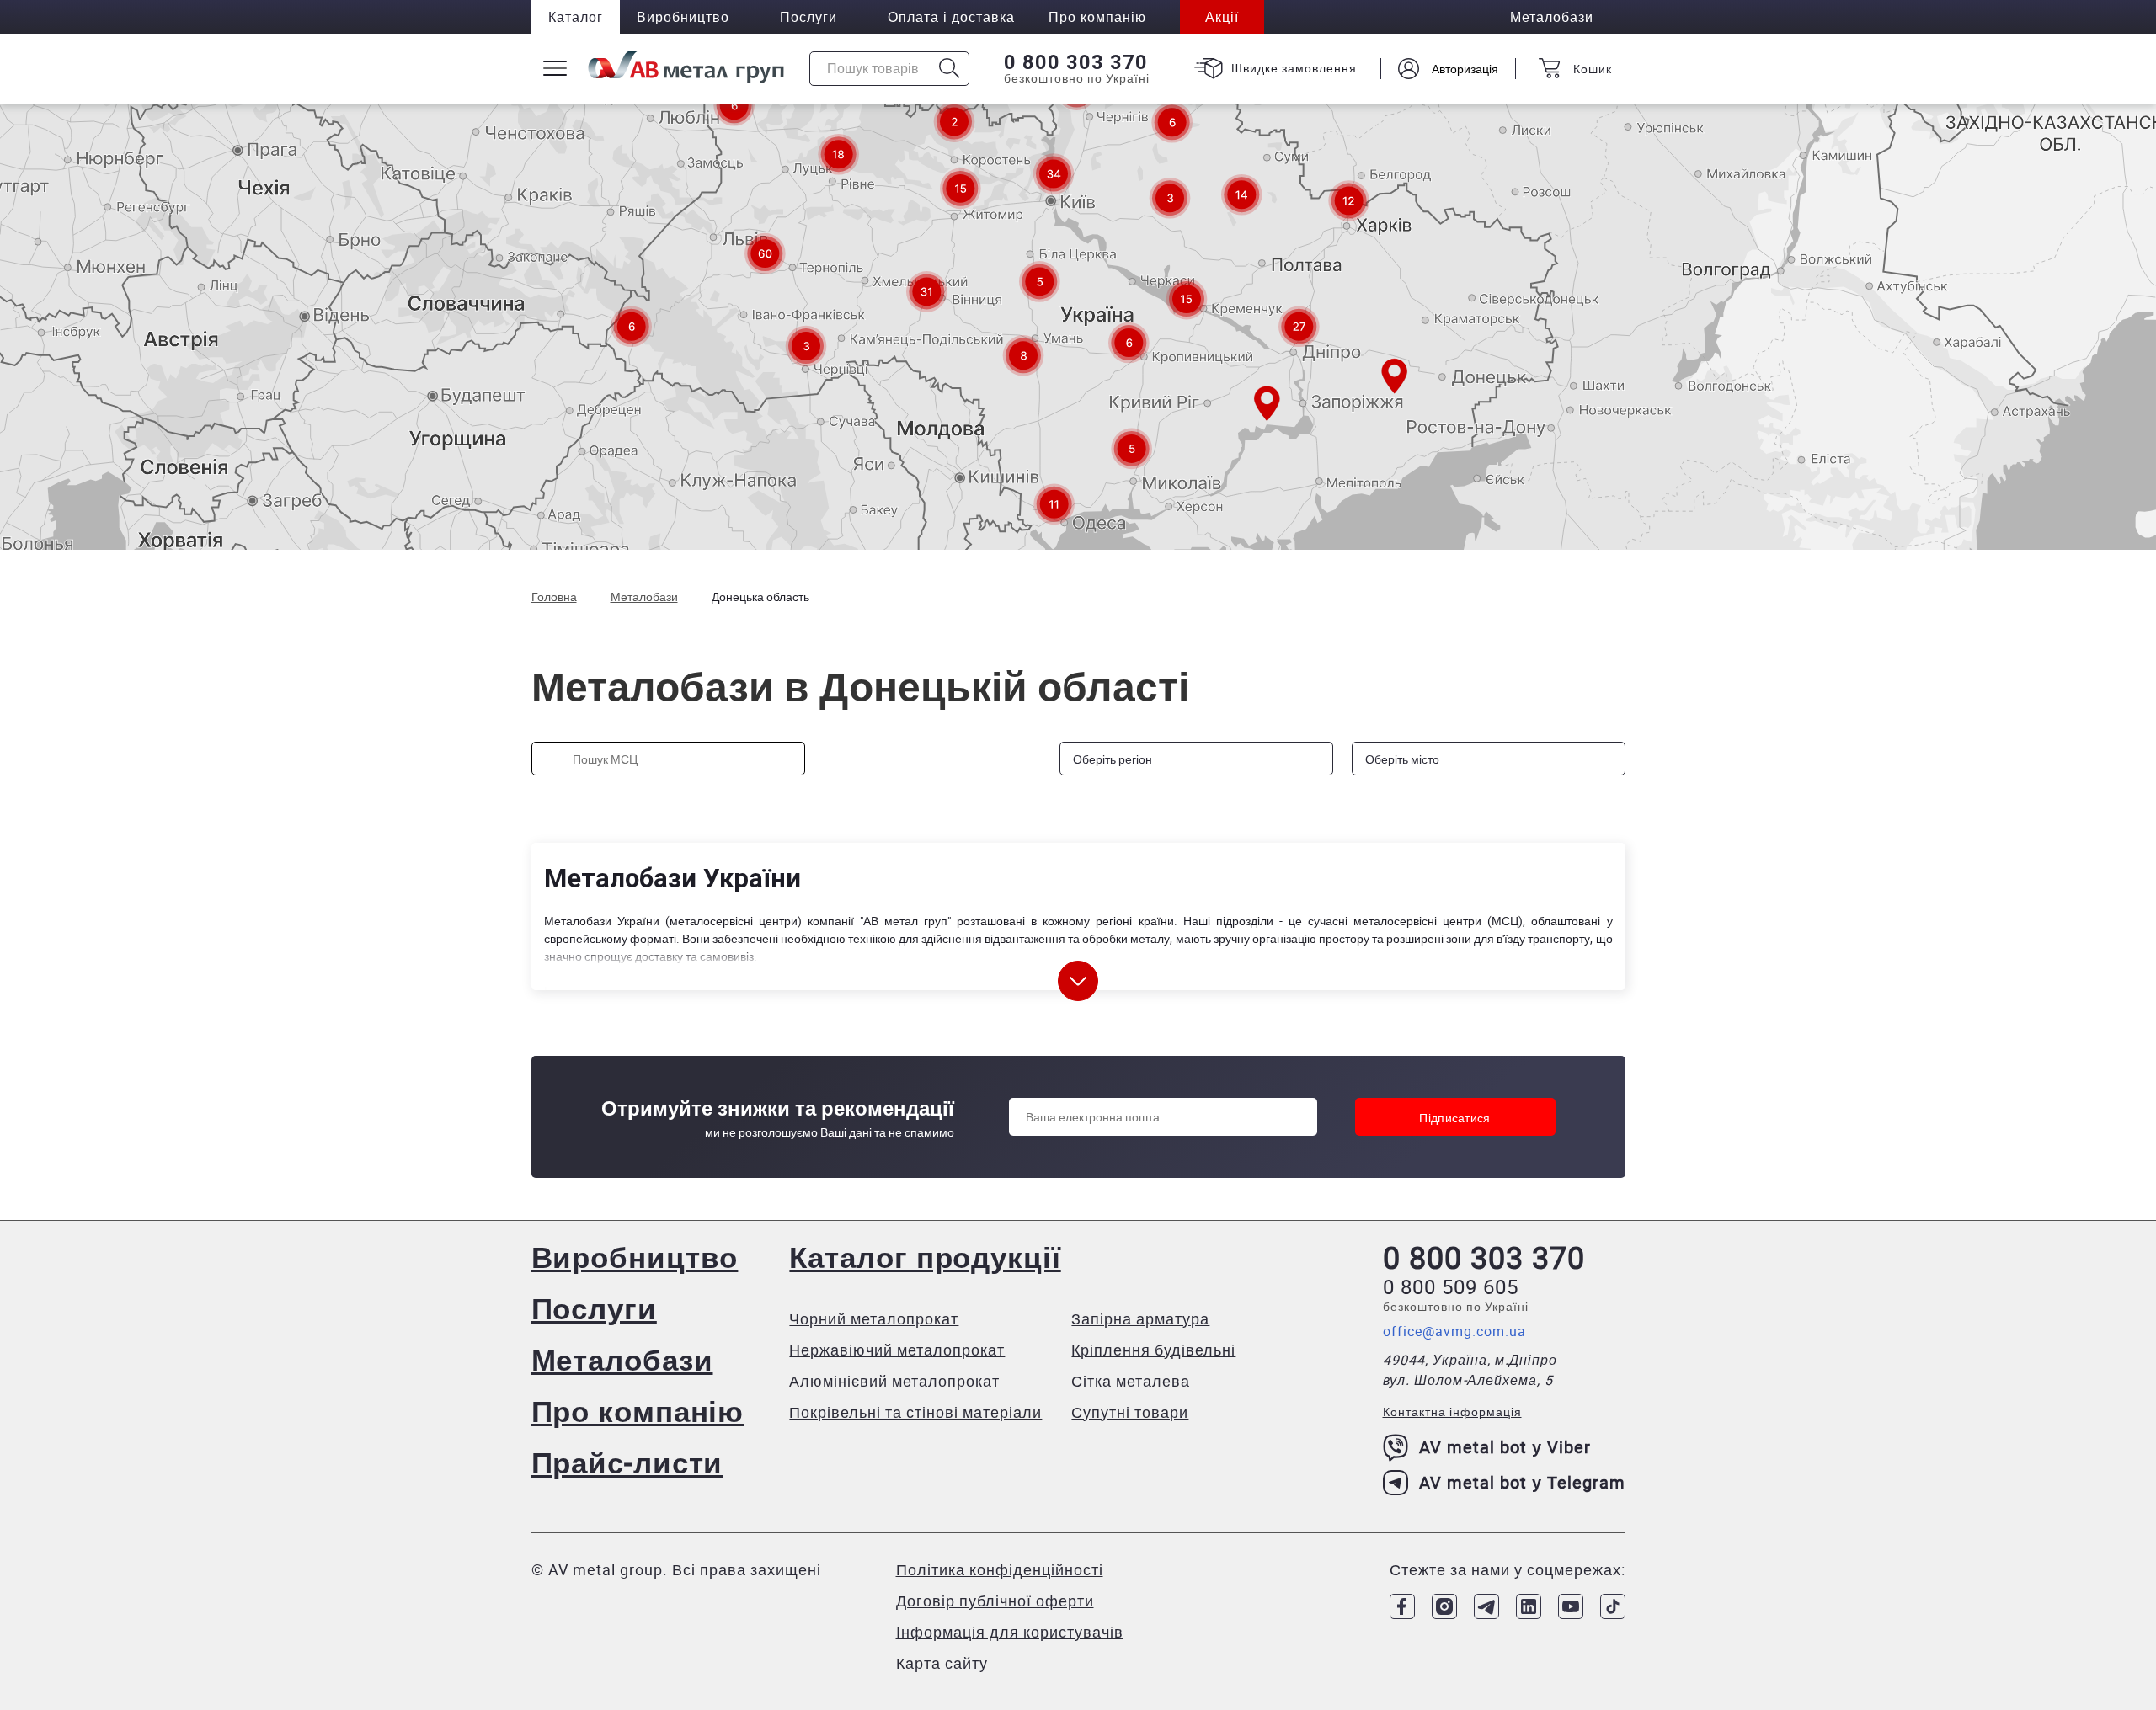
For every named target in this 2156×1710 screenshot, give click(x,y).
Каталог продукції (925, 1257)
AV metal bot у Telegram (1522, 1482)
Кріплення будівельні (1153, 1350)
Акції (1222, 17)
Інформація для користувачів (1010, 1632)
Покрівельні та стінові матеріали (915, 1412)
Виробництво (683, 17)
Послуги (808, 17)
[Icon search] (950, 69)
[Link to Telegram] (1486, 1606)
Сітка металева (1131, 1381)
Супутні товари (1130, 1412)
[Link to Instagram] (1444, 1606)
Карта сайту (942, 1663)
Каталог (576, 17)
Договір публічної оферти (995, 1601)
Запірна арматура (1140, 1318)
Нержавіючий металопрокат (897, 1350)
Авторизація (1465, 69)
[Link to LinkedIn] (1529, 1606)
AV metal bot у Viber (1505, 1447)
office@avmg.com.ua (1454, 1331)
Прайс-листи (627, 1462)
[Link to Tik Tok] (1613, 1606)
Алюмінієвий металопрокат (894, 1381)
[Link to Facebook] (1402, 1606)
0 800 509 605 (1451, 1286)
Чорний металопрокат (874, 1318)
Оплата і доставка (951, 17)
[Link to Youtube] (1571, 1606)
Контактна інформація (1452, 1412)
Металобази (622, 1359)
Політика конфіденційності (1000, 1569)
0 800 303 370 (1076, 62)
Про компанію (638, 1411)
